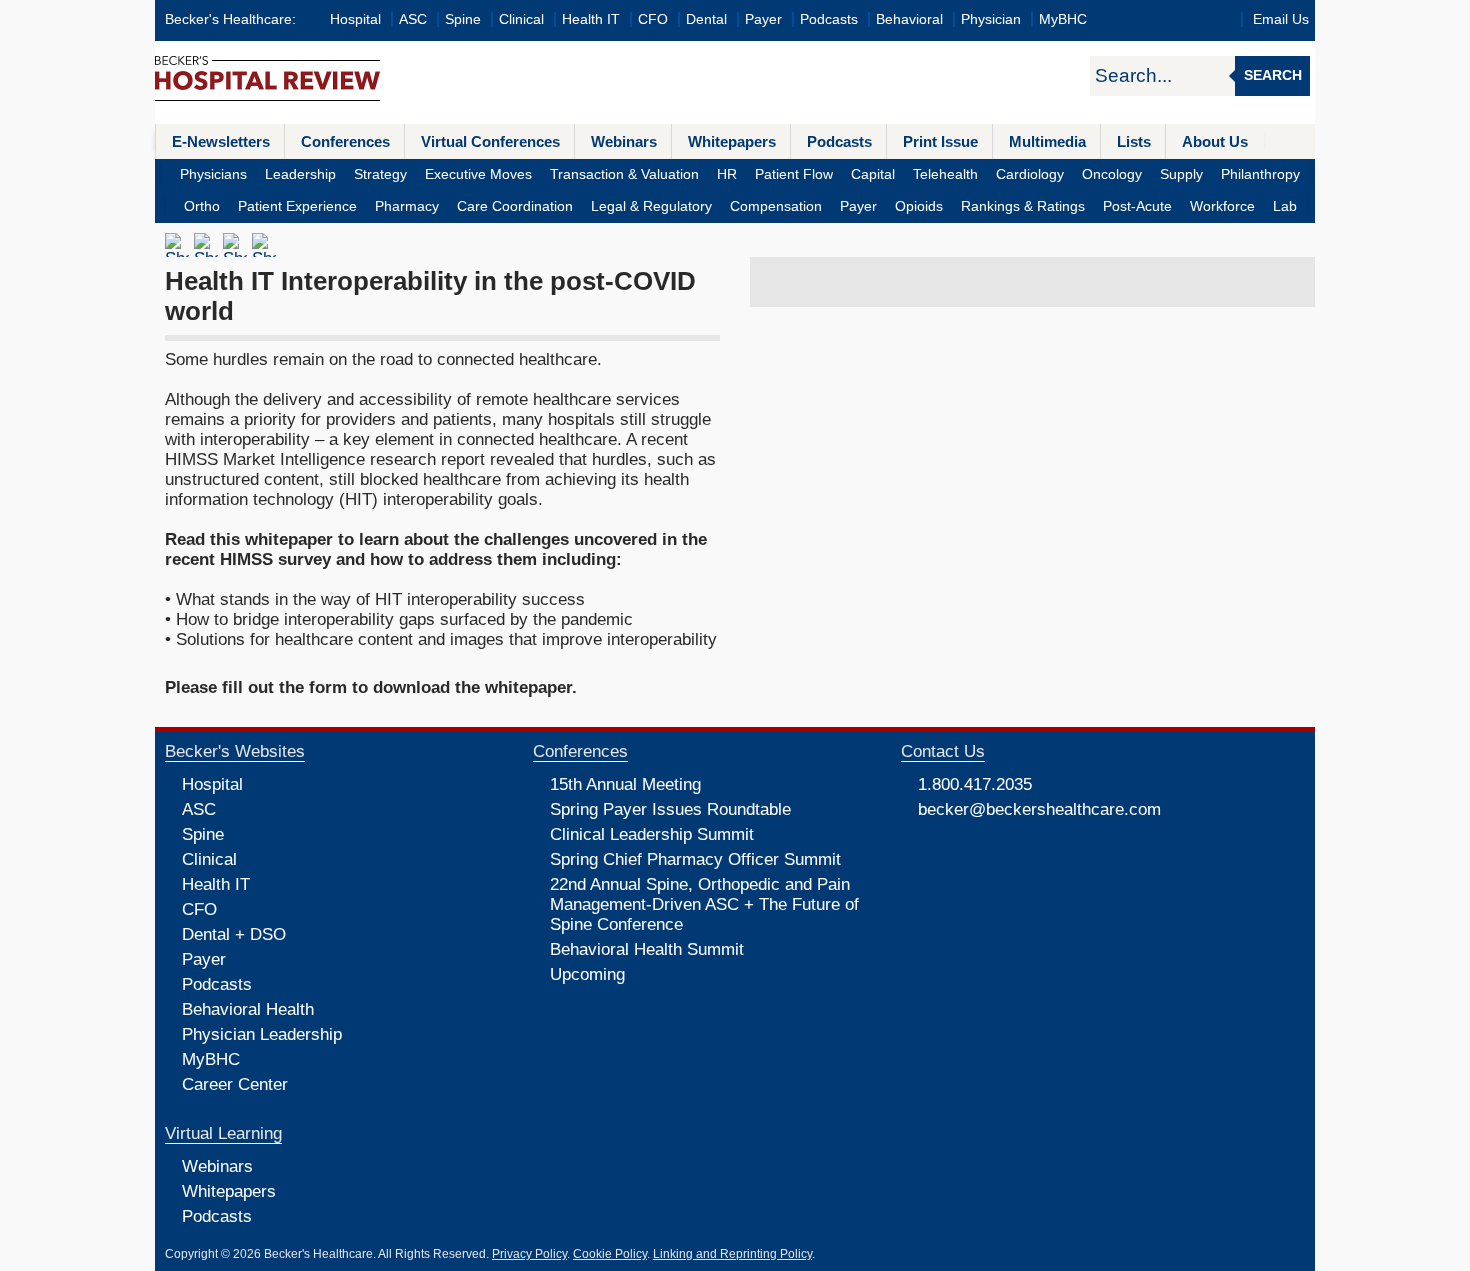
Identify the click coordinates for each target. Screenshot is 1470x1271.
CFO (653, 19)
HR (727, 174)
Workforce (1222, 206)
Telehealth (945, 174)
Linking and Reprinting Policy (732, 1254)
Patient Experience (297, 206)
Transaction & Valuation (624, 174)
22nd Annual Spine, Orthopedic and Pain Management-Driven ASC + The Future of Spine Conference (704, 904)
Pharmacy (407, 206)
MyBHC (1063, 19)
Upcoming (587, 974)
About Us (1215, 141)
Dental (706, 19)
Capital (873, 174)
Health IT (591, 19)
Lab (1285, 206)
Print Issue (940, 141)
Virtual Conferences (490, 141)
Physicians (213, 174)
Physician (991, 19)
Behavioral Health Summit (647, 949)
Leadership (300, 174)
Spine (463, 19)
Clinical (521, 19)
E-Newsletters (221, 141)
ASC (413, 19)
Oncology (1112, 174)
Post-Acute (1137, 206)
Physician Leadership (262, 1034)
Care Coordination (515, 206)
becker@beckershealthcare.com (1039, 809)
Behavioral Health (248, 1009)
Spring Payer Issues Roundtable (670, 809)
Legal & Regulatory (651, 206)
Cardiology (1030, 174)
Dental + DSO (234, 934)
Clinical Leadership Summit (652, 834)
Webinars (624, 141)
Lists (1134, 141)
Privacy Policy (529, 1254)
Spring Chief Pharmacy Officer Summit (695, 859)
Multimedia (1047, 141)
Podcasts (829, 19)
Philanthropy (1260, 174)
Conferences (345, 141)
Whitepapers (732, 141)
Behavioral (909, 19)
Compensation (776, 206)
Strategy (380, 174)
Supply (1181, 174)
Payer (763, 19)
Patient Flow (794, 174)
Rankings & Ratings (1023, 206)
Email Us (1281, 19)
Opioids (919, 206)
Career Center (235, 1084)
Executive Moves (478, 174)
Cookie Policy (610, 1254)
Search (1273, 75)
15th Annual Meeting (625, 784)
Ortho (202, 206)
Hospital (355, 19)
